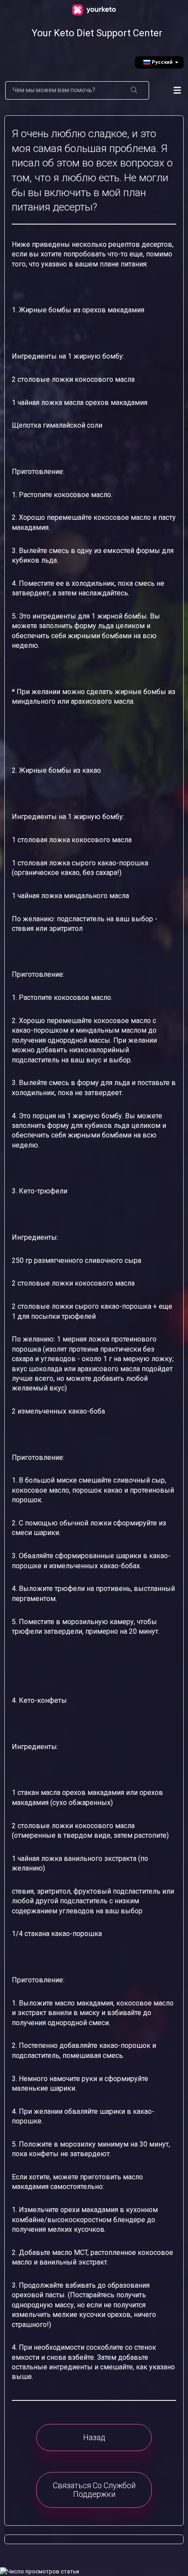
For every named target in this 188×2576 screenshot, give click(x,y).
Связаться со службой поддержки (94, 2490)
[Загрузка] (92, 1324)
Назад (94, 2437)
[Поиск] (134, 90)
